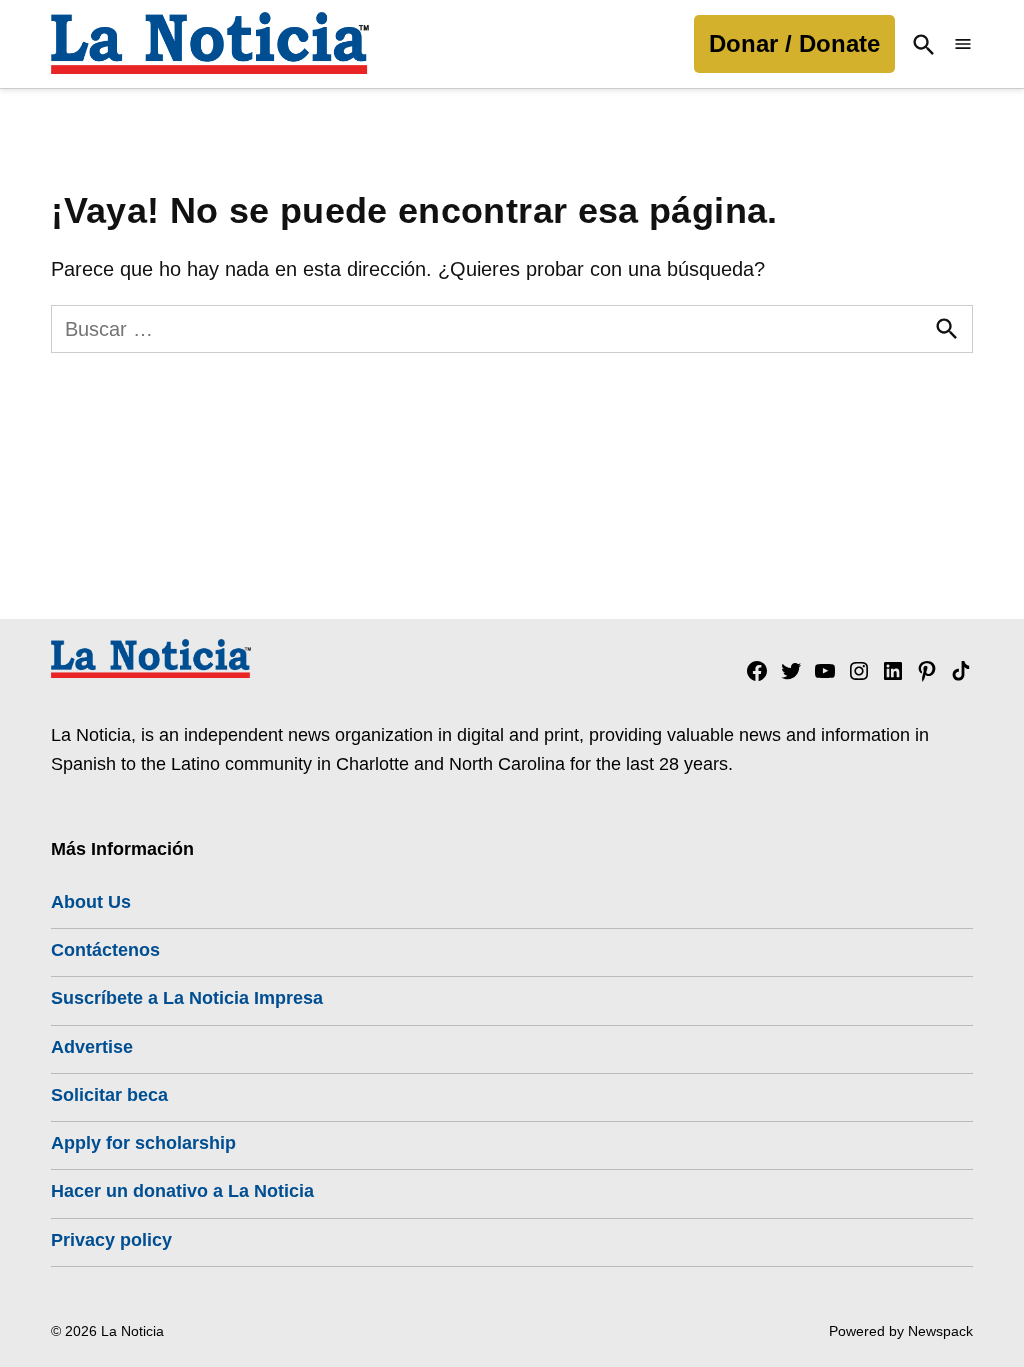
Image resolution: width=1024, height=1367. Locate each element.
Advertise (92, 1047)
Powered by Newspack (901, 1331)
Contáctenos (105, 950)
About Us (91, 902)
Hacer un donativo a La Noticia (182, 1191)
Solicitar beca (109, 1095)
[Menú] (963, 44)
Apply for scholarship (143, 1143)
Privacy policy (111, 1240)
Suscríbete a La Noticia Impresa (187, 998)
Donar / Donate (794, 43)
